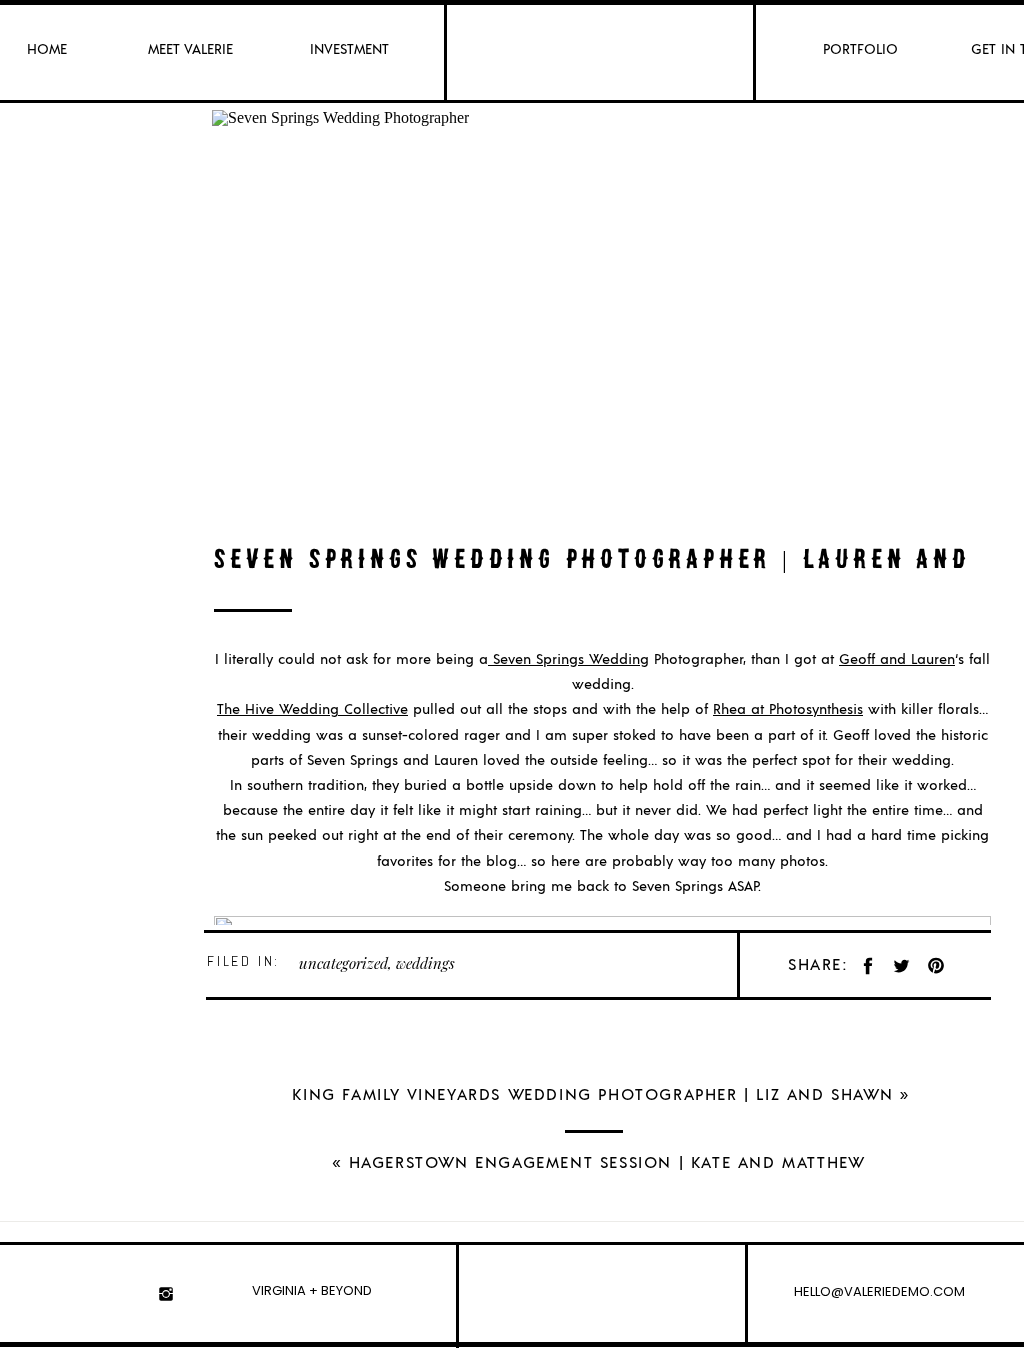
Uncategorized (343, 963)
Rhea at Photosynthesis (788, 710)
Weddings (425, 963)
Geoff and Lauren (897, 660)
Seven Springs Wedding (568, 660)
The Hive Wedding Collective (312, 710)
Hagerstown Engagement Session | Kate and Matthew (607, 1163)
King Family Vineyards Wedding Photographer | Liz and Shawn (592, 1095)
